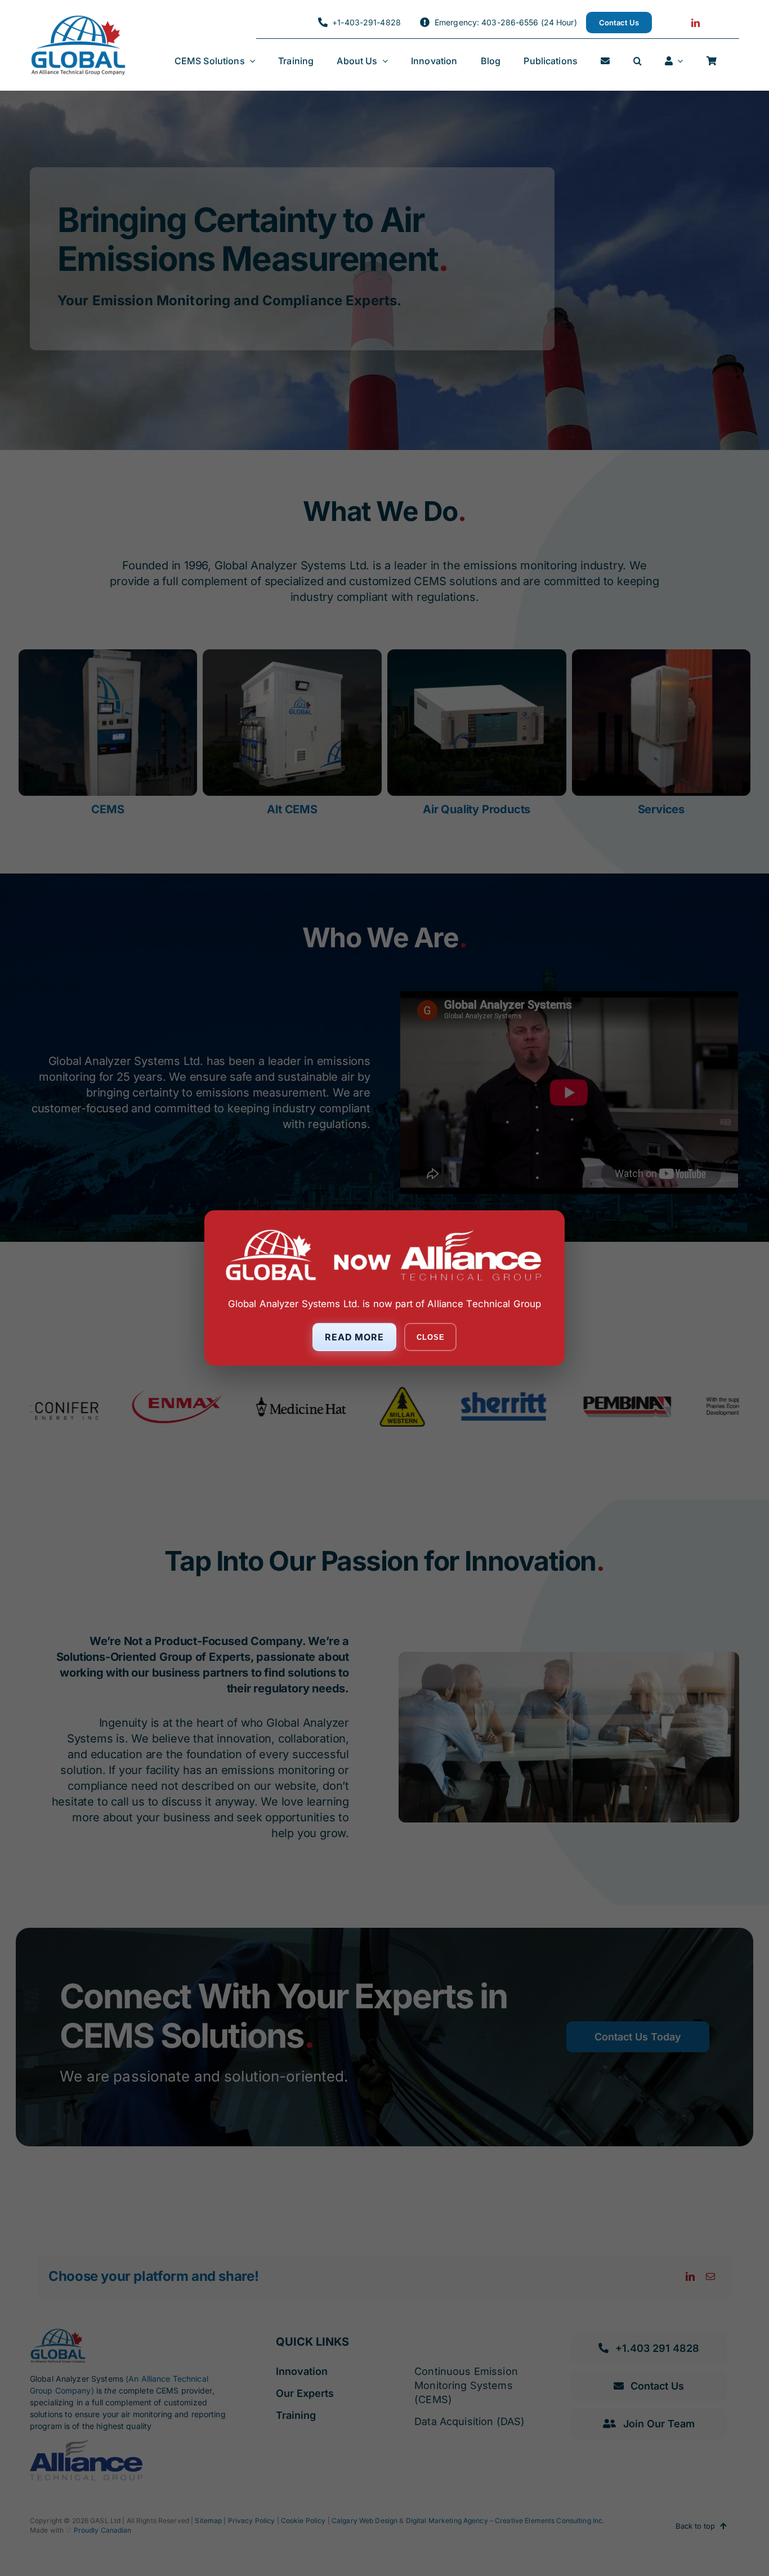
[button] (638, 61)
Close (430, 1337)
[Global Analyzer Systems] (78, 19)
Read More (355, 1337)
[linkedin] (696, 23)
